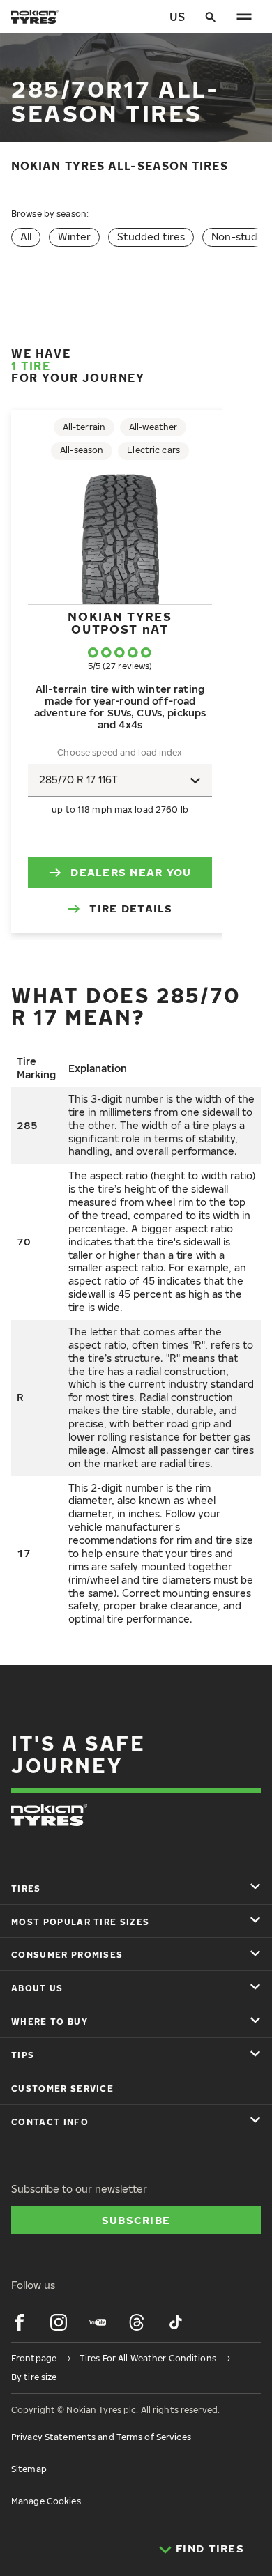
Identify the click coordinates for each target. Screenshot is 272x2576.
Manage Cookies (46, 2501)
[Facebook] (20, 2322)
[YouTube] (98, 2322)
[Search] (211, 17)
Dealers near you (131, 872)
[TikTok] (176, 2322)
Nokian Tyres (120, 623)
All (26, 237)
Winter (74, 237)
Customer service (62, 2088)
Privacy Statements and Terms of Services (101, 2437)
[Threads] (137, 2322)
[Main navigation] (244, 17)
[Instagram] (59, 2322)
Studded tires (151, 237)
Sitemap (29, 2469)
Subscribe (136, 2220)
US (177, 17)
